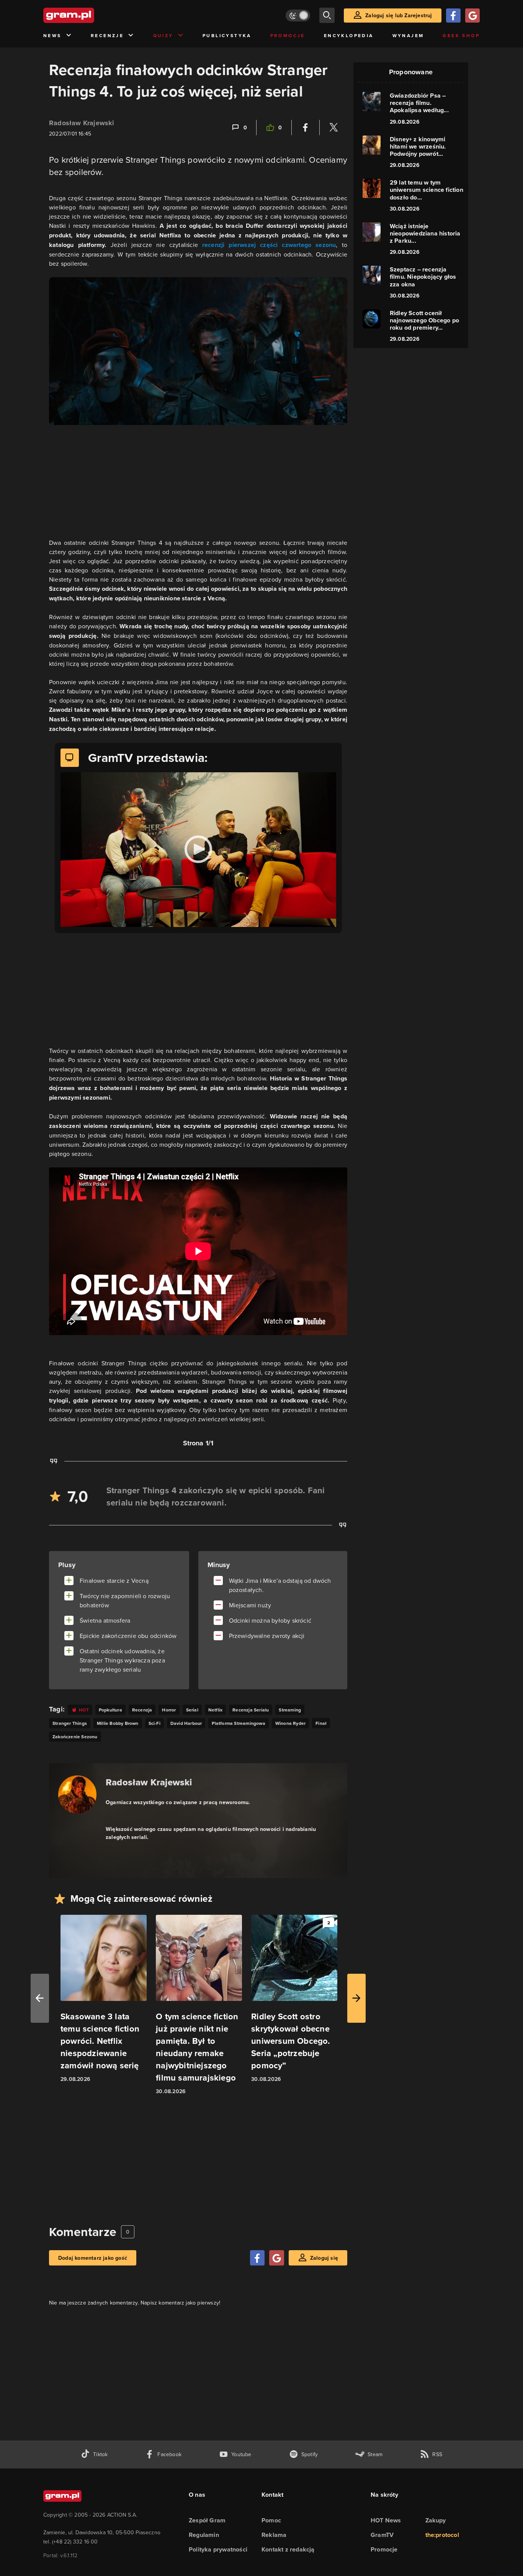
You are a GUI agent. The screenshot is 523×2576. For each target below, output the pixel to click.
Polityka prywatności (218, 2549)
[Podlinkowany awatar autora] (77, 1795)
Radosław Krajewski (82, 123)
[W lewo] (40, 1998)
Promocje (288, 35)
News (52, 35)
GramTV (382, 2535)
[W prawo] (356, 1998)
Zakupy (436, 2520)
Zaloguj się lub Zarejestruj (399, 15)
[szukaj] (327, 15)
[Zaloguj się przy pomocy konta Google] (472, 16)
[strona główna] (88, 15)
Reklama (274, 2535)
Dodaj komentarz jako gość (93, 2258)
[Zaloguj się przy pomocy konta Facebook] (453, 16)
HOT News (386, 2520)
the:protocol (442, 2535)
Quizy (163, 35)
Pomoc (271, 2520)
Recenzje (107, 35)
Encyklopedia (349, 35)
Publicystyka (227, 35)
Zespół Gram (207, 2520)
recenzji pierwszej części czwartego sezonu (269, 245)
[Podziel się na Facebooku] (306, 127)
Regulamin (204, 2535)
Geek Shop (461, 35)
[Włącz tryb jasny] (298, 16)
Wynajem (408, 35)
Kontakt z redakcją (288, 2549)
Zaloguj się (324, 2258)
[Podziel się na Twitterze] (333, 127)
